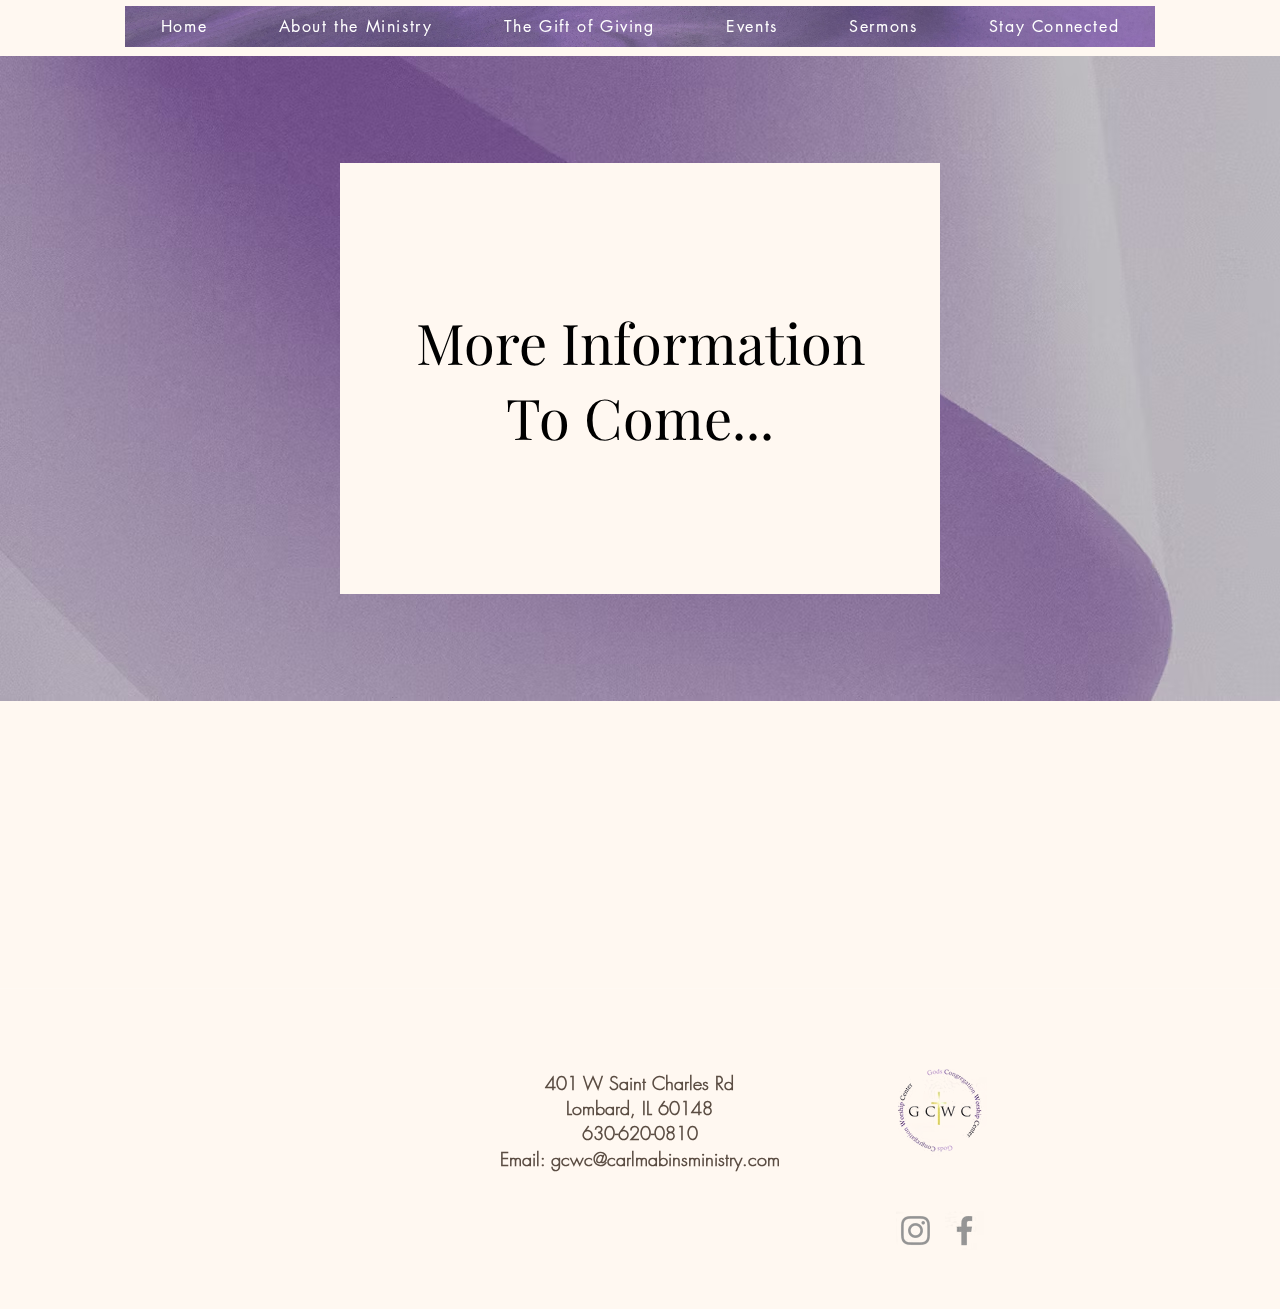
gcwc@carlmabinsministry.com (665, 1159)
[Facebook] (964, 1230)
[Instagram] (915, 1230)
